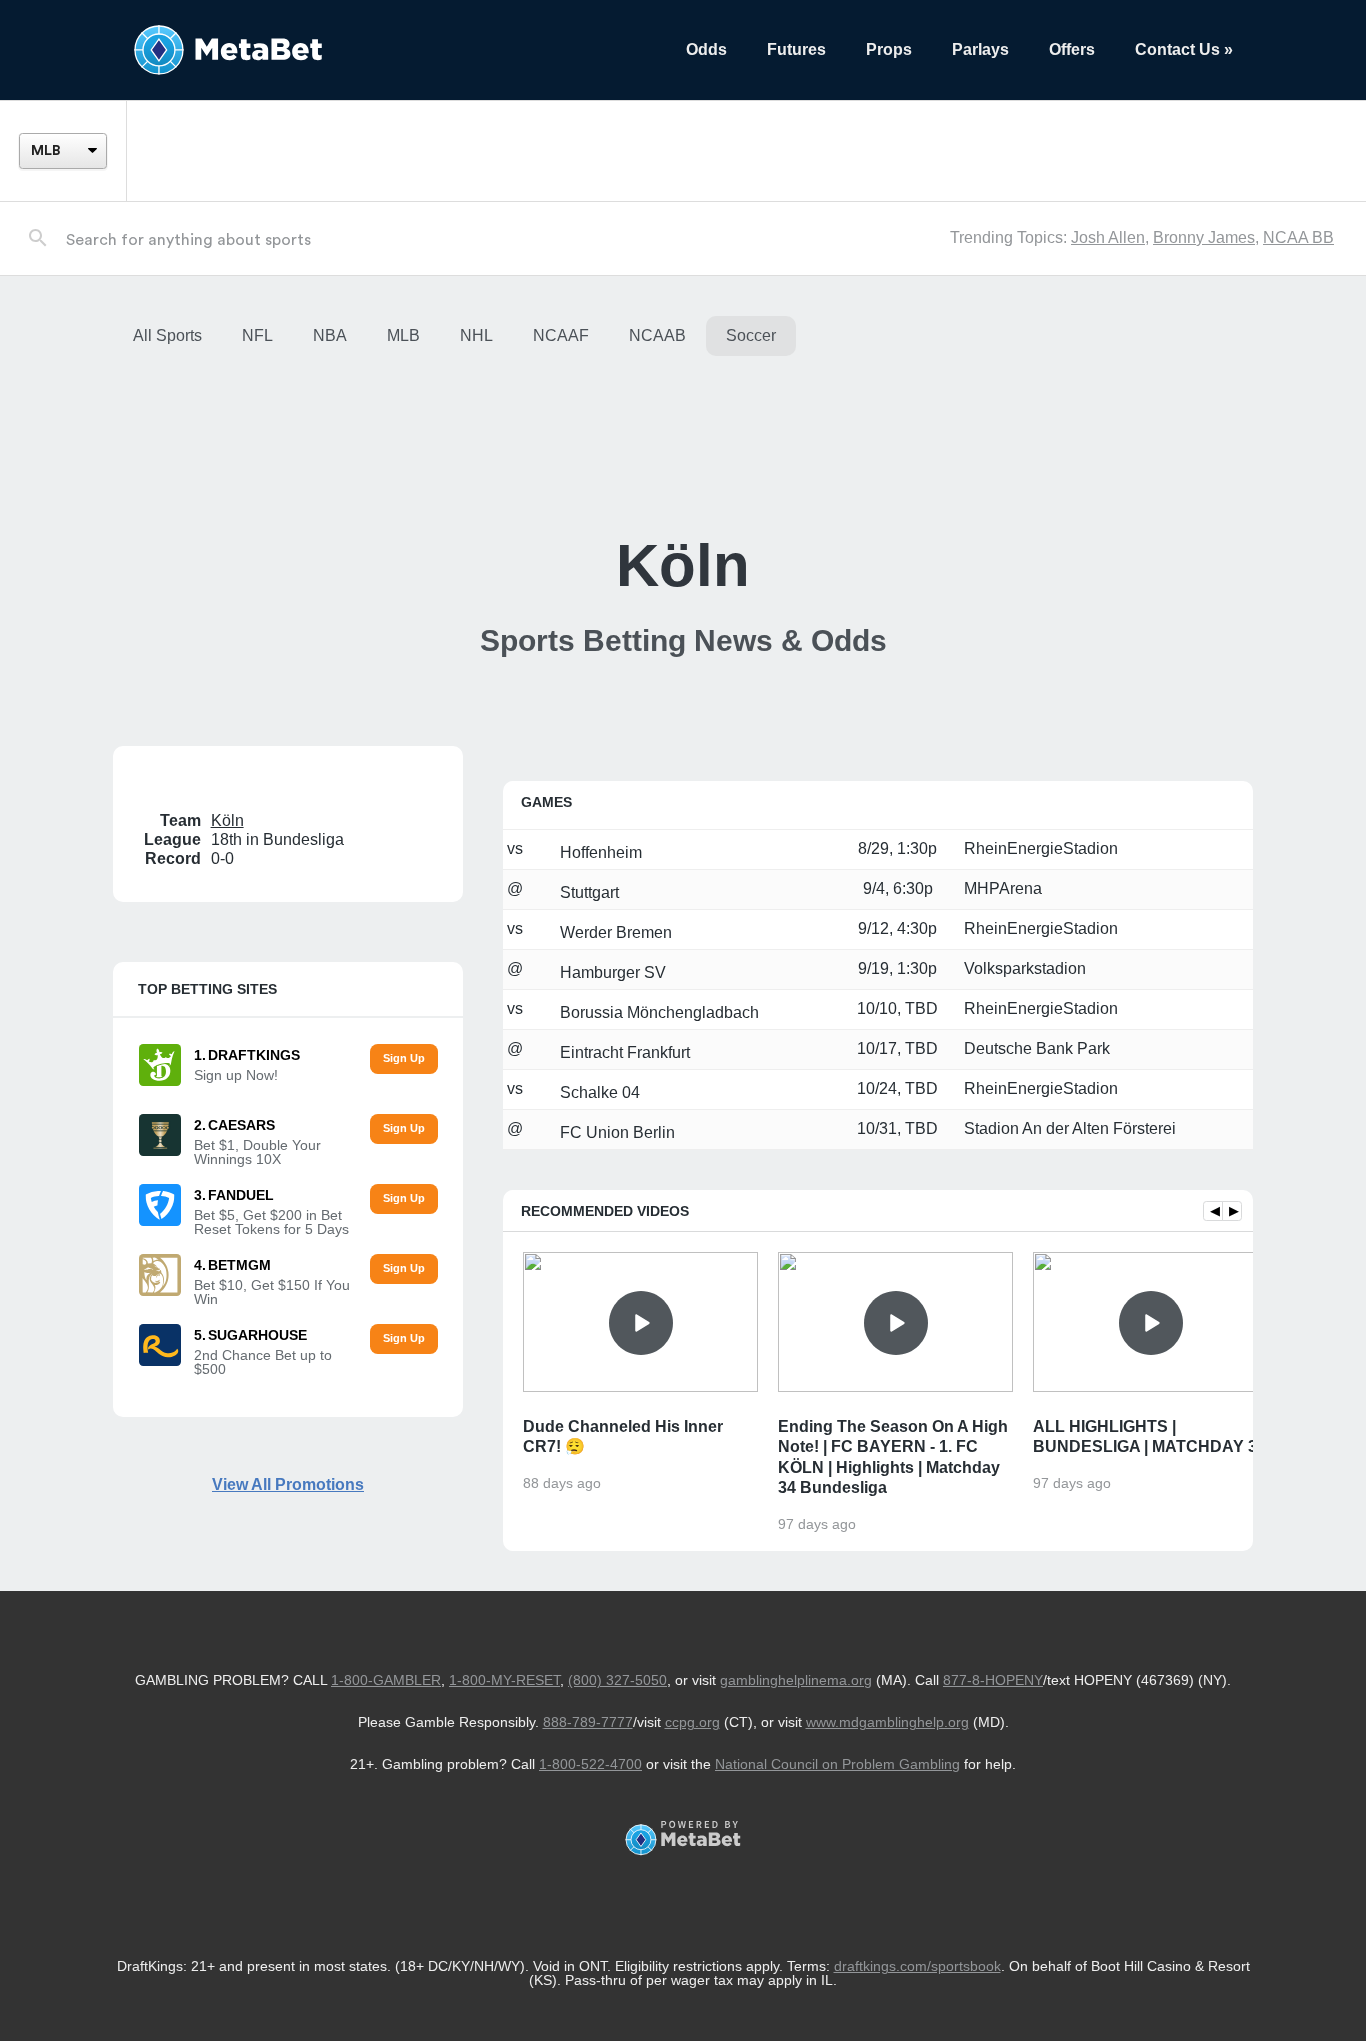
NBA (330, 335)
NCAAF (561, 335)
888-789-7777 (588, 1722)
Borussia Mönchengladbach (657, 1012)
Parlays (980, 49)
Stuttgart (587, 892)
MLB (403, 335)
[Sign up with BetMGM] (403, 1269)
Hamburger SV (611, 972)
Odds (706, 49)
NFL (257, 335)
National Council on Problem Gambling (837, 1764)
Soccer (751, 335)
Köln (227, 820)
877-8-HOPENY (993, 1680)
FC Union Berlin (615, 1132)
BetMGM (239, 1265)
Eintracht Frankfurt (623, 1052)
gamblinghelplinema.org (796, 1680)
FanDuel (241, 1195)
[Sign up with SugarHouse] (403, 1339)
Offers (1072, 49)
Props (889, 49)
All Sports (167, 335)
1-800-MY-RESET (504, 1680)
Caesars (241, 1125)
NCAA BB (1298, 237)
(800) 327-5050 (617, 1680)
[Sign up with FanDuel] (403, 1199)
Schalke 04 (598, 1092)
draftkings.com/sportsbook (917, 1966)
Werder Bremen (614, 932)
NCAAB (657, 335)
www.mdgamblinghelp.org (887, 1722)
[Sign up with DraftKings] (403, 1059)
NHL (476, 335)
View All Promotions (288, 1485)
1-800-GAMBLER (386, 1680)
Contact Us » (1184, 49)
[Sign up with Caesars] (403, 1129)
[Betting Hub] (389, 50)
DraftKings (254, 1055)
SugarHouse (257, 1335)
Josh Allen (1108, 237)
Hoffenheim (599, 852)
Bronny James (1204, 237)
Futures (796, 49)
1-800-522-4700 (590, 1764)
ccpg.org (692, 1722)
